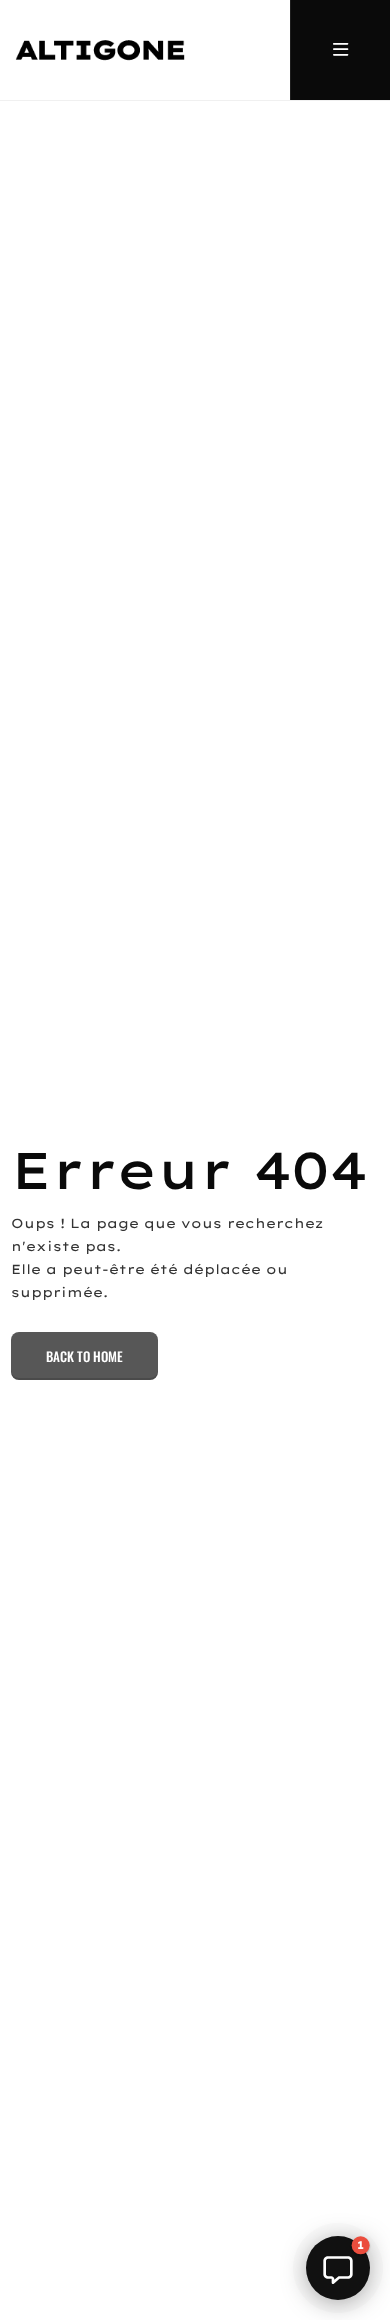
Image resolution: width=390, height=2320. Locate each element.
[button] (338, 2268)
